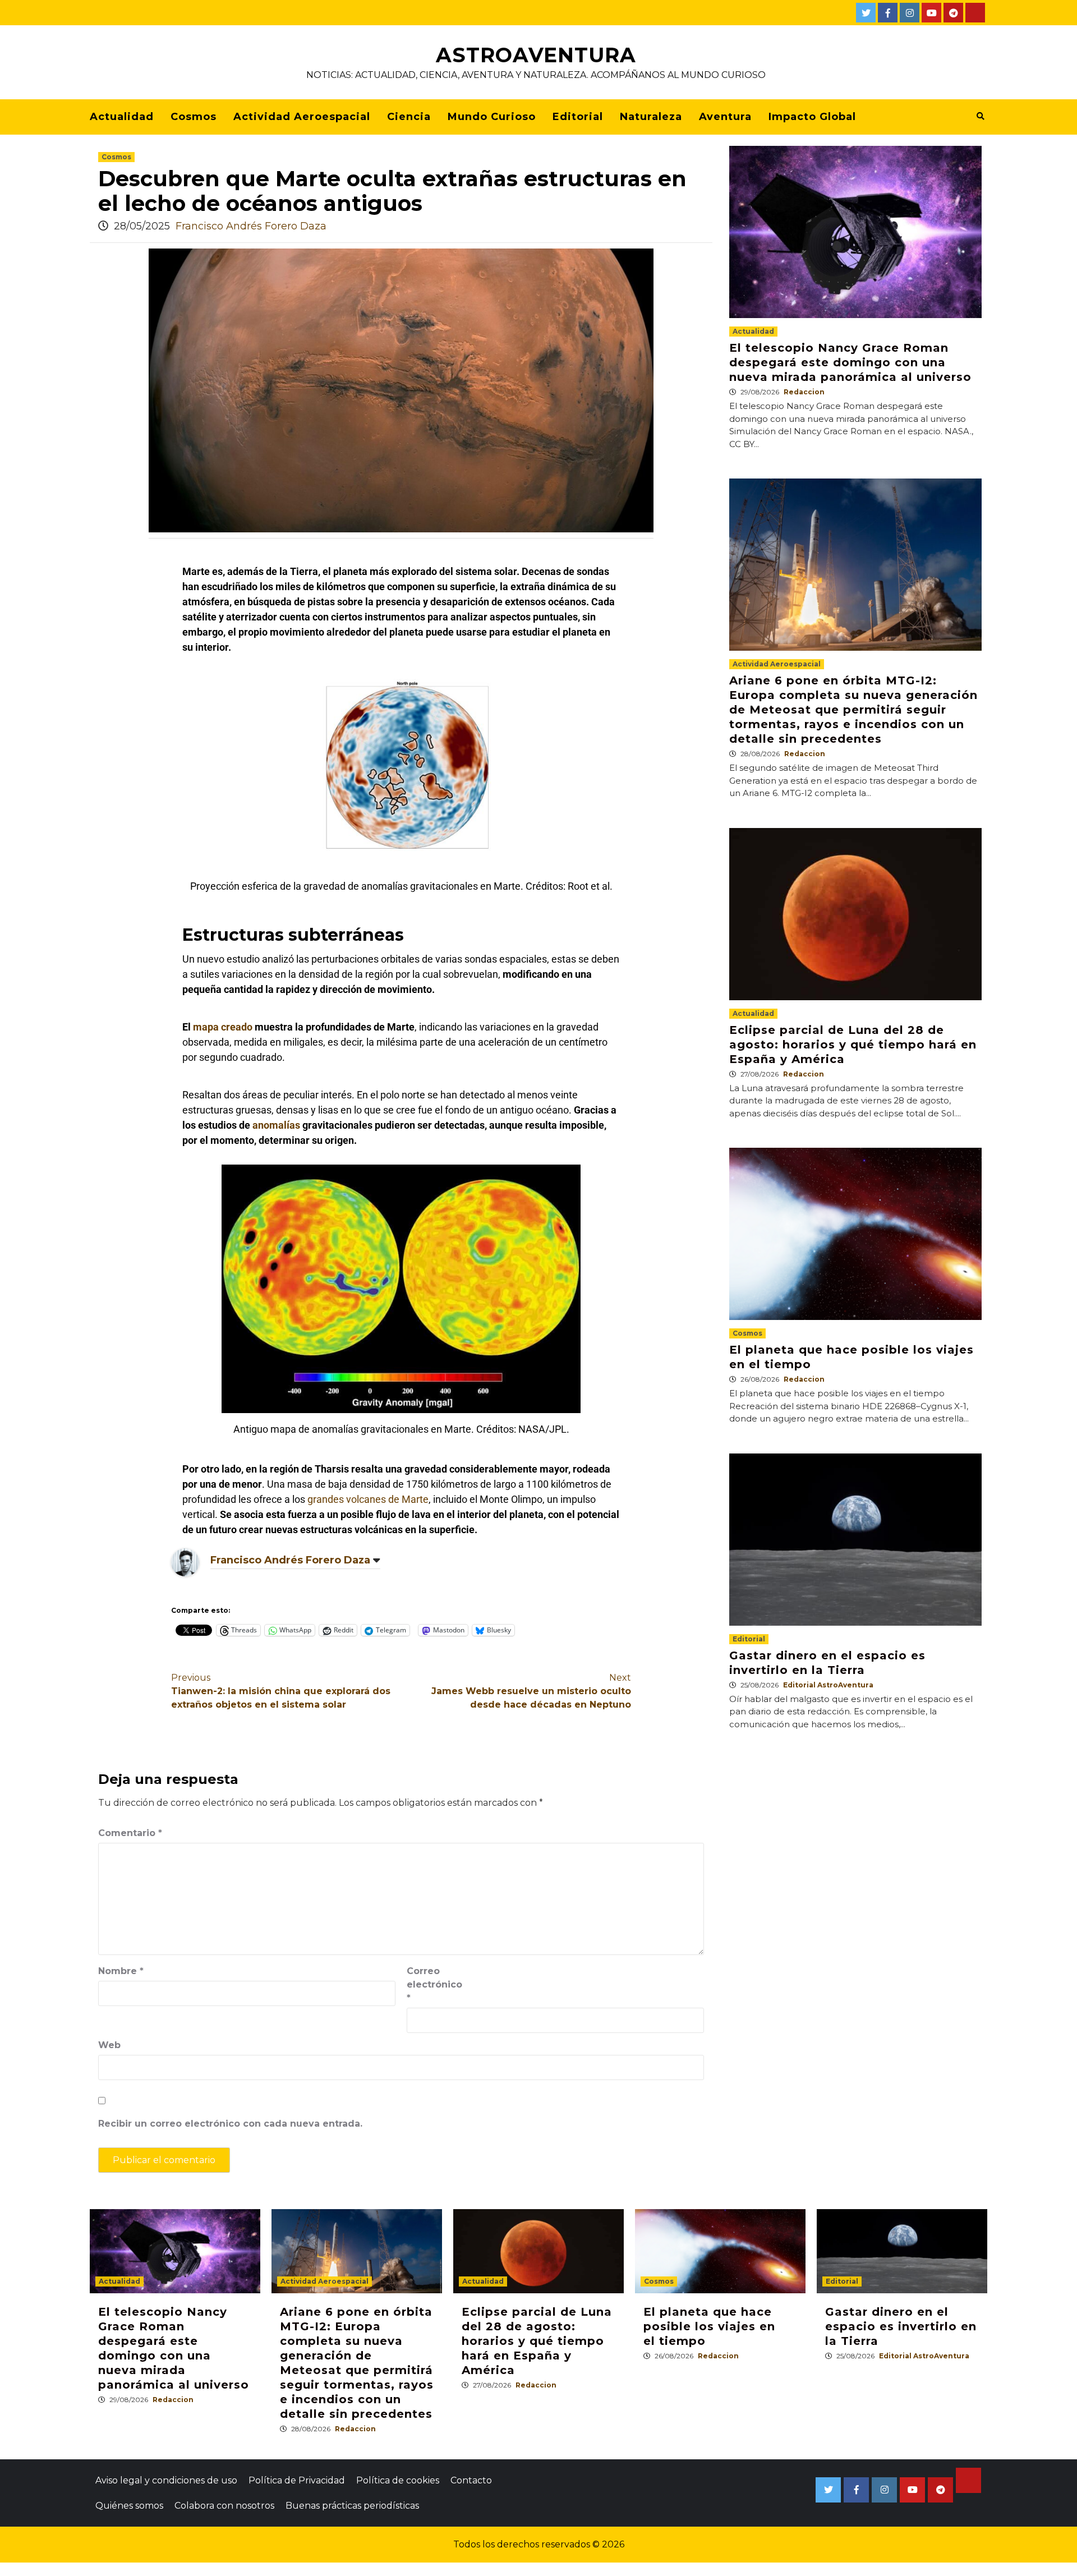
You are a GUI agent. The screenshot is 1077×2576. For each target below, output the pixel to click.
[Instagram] (910, 13)
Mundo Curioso (492, 117)
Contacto (471, 2480)
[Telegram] (953, 13)
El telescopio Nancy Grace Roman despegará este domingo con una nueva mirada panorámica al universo (850, 362)
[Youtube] (931, 13)
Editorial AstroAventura (828, 1685)
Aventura (725, 117)
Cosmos (194, 117)
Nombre (121, 1971)
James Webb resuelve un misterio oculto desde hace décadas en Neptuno (531, 1691)
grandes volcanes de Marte (368, 1499)
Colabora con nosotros (224, 2506)
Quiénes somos (129, 2506)
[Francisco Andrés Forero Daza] (185, 1562)
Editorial (578, 117)
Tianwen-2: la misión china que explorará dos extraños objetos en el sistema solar (281, 1691)
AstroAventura (536, 55)
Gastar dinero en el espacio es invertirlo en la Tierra (901, 2326)
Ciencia (409, 117)
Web (109, 2045)
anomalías (276, 1125)
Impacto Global (812, 117)
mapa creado (223, 1027)
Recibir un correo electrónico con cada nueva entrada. (230, 2124)
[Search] (980, 116)
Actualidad (122, 117)
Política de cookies (398, 2480)
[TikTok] (975, 13)
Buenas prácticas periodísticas (352, 2506)
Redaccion (804, 392)
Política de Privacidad (297, 2480)
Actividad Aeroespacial (302, 117)
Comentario (130, 1833)
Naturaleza (651, 117)
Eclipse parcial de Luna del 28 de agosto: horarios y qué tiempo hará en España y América (853, 1045)
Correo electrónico (434, 1984)
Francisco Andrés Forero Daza (251, 226)
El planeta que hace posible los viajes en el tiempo (709, 2326)
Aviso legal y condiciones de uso (166, 2480)
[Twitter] (866, 13)
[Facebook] (888, 13)
